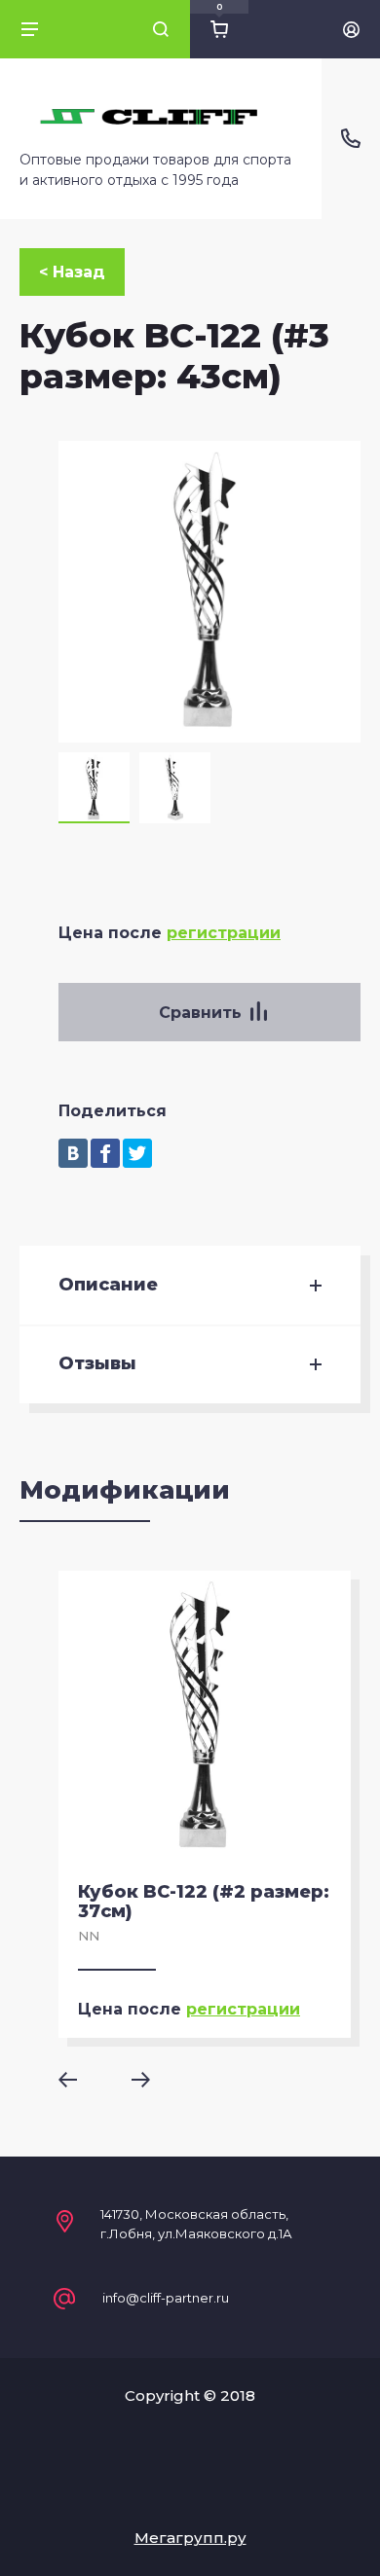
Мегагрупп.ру (190, 2538)
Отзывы (97, 1364)
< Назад (72, 272)
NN (89, 1936)
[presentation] (81, 2080)
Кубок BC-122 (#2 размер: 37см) (204, 1902)
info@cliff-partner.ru (166, 2298)
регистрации (224, 933)
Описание (108, 1285)
